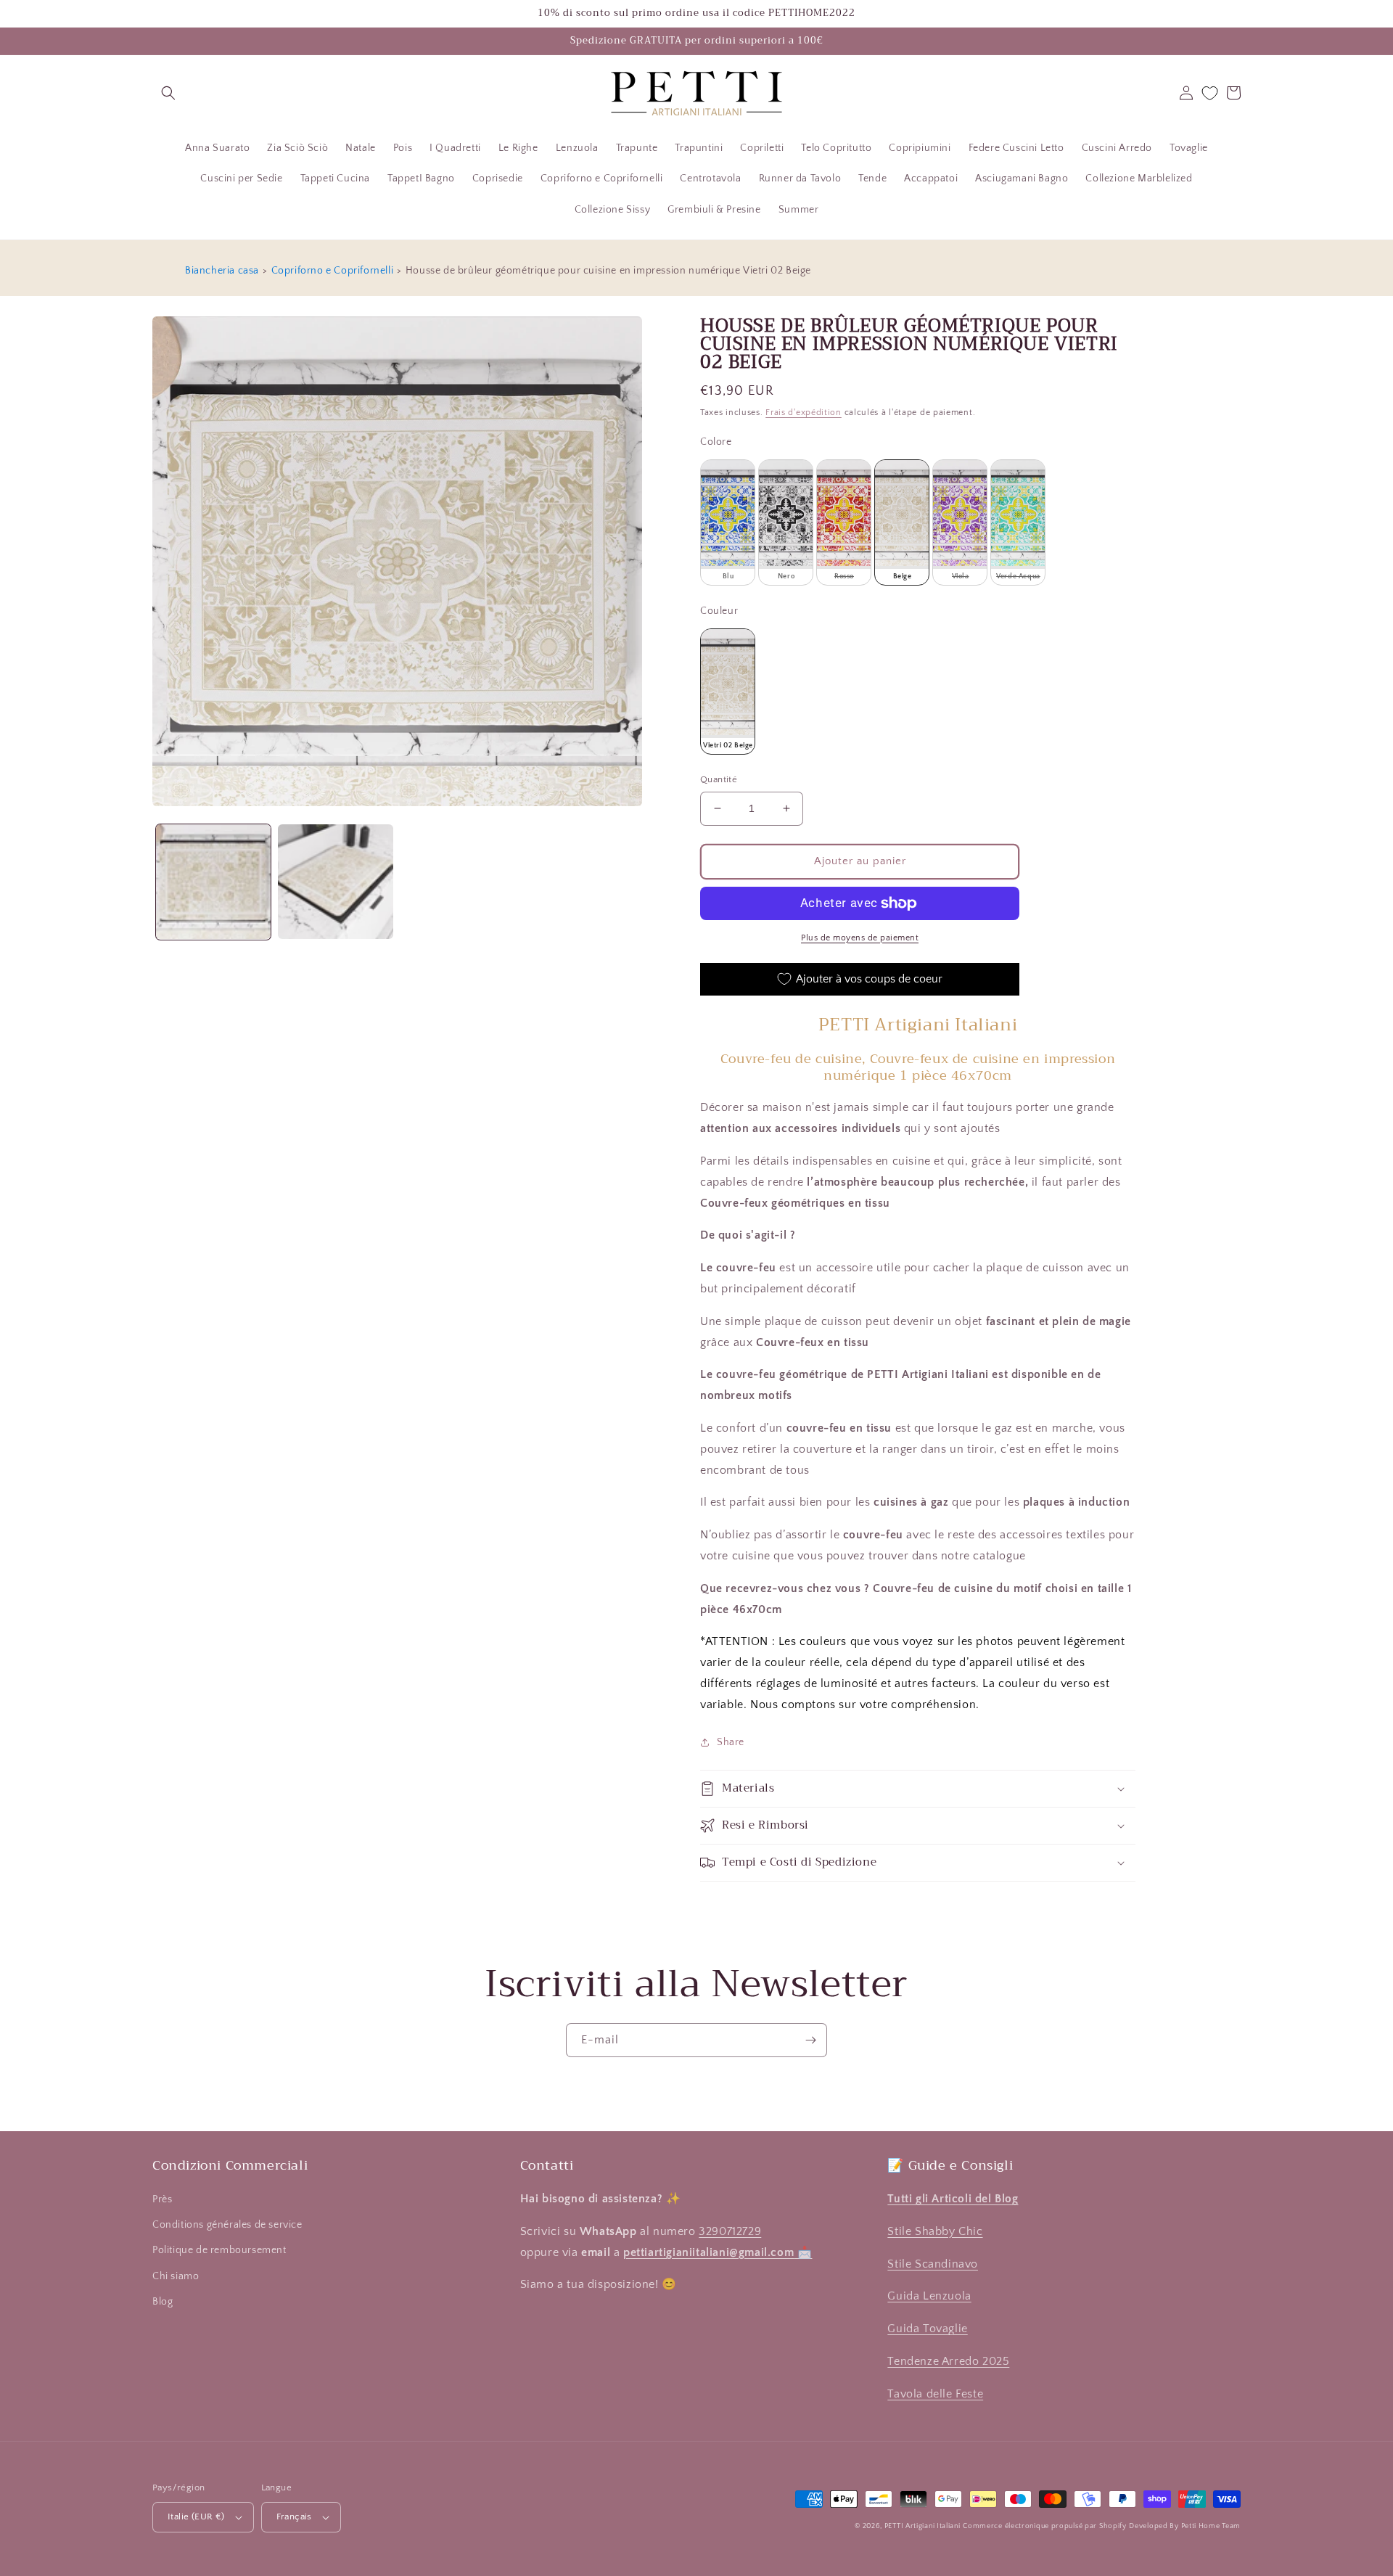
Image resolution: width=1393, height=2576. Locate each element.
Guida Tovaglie (927, 2329)
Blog (163, 2302)
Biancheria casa (222, 271)
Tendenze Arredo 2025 (948, 2361)
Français (294, 2516)
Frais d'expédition (804, 413)
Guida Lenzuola (929, 2296)
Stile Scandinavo (933, 2264)
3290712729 (730, 2231)
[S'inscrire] (810, 2040)
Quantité (719, 779)
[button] (168, 93)
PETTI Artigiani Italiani (922, 2526)
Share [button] (731, 1742)
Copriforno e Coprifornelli (333, 271)
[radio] (728, 522)
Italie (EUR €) (196, 2516)
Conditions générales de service (227, 2225)
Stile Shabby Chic (935, 2231)
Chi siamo (176, 2276)
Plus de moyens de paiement (860, 938)
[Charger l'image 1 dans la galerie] (213, 882)
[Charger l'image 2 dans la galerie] (335, 882)
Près (162, 2199)
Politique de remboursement (219, 2250)
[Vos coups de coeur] (1210, 93)
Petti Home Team (1211, 2526)
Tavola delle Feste (935, 2394)
